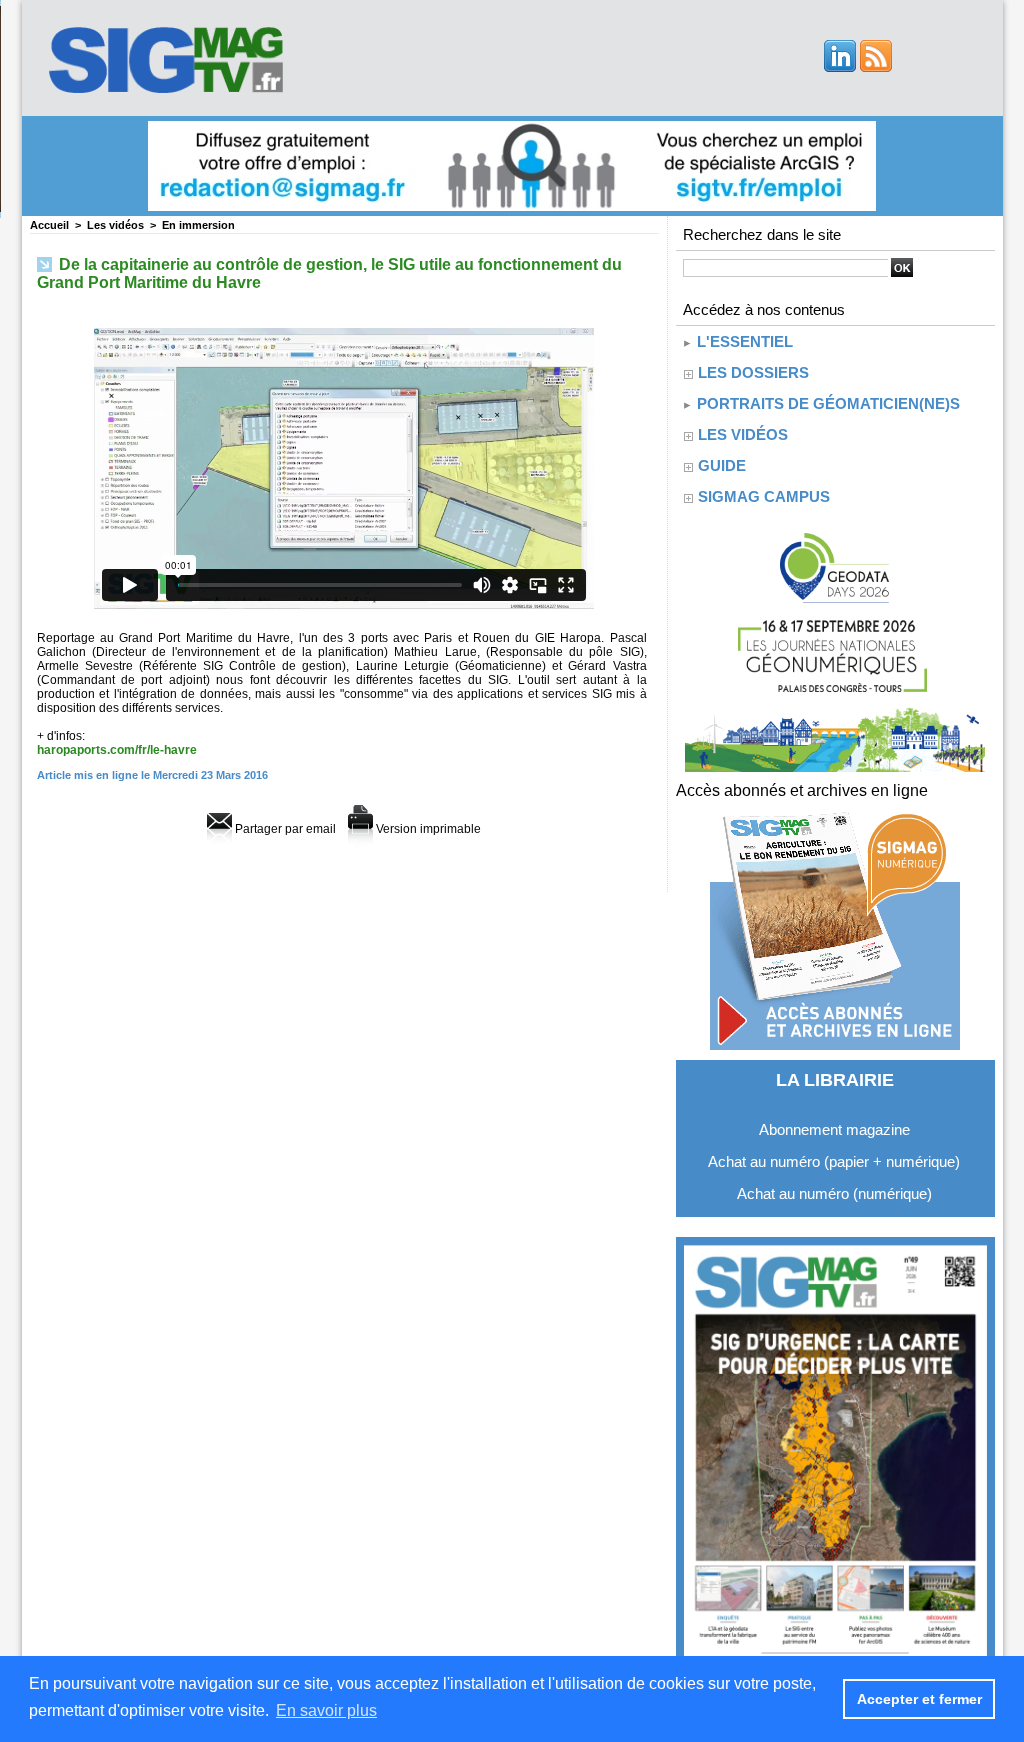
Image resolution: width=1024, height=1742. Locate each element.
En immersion (198, 225)
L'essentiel (743, 341)
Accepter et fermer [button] (919, 1699)
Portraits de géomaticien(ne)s (826, 403)
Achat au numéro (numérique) (834, 1193)
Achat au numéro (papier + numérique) (834, 1161)
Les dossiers (753, 372)
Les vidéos (115, 225)
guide (722, 465)
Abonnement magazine (834, 1129)
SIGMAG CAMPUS (764, 496)
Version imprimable (427, 829)
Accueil (49, 225)
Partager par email (284, 829)
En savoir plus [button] (326, 1710)
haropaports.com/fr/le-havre (117, 750)
